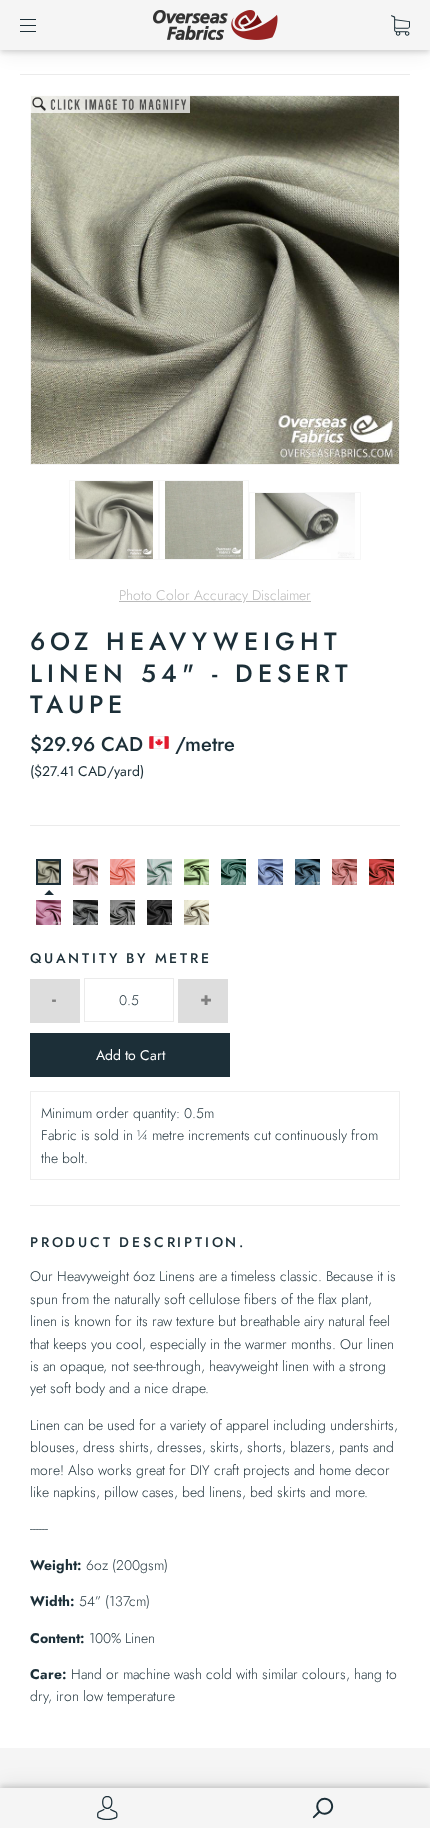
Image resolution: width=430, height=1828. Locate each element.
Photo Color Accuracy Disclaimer (215, 595)
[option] (215, 280)
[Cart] (400, 25)
